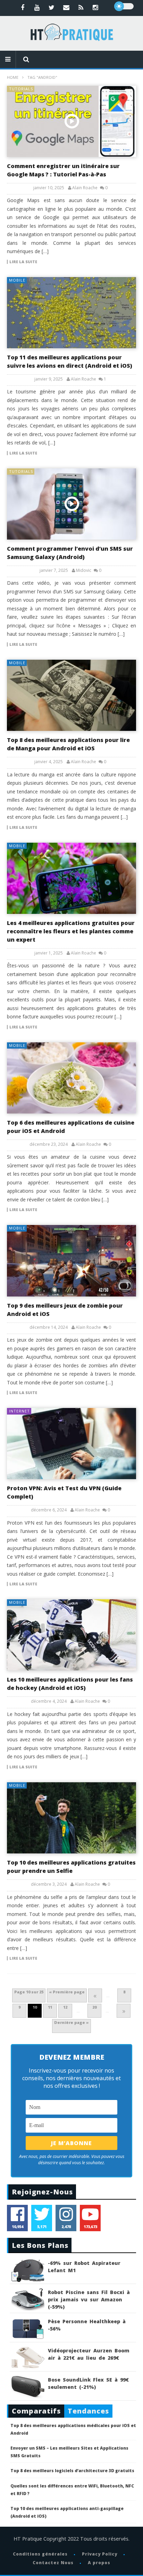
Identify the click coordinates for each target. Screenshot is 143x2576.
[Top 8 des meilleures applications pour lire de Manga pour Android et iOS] (71, 695)
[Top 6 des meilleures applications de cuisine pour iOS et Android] (71, 1078)
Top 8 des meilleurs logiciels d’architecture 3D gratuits (72, 2471)
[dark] (124, 6)
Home (13, 77)
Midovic (84, 570)
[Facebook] (23, 7)
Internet (19, 1411)
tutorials (21, 89)
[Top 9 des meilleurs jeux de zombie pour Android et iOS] (71, 1261)
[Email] (66, 7)
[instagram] (95, 7)
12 (65, 2007)
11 (50, 2007)
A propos (99, 2563)
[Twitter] (52, 7)
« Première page (67, 1992)
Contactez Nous (53, 2563)
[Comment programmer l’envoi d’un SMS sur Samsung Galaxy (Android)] (71, 504)
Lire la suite (23, 262)
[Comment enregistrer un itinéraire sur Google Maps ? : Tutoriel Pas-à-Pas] (71, 121)
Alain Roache (85, 188)
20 (94, 2007)
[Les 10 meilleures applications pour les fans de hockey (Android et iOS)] (71, 1635)
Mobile (17, 280)
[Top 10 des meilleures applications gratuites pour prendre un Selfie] (71, 1818)
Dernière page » (71, 2022)
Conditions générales (40, 2554)
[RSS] (81, 7)
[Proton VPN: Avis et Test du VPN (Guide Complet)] (71, 1444)
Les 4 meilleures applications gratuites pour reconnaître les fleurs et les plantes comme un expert (71, 931)
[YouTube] (37, 7)
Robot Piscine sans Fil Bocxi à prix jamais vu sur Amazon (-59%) (89, 2299)
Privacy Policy (100, 2554)
